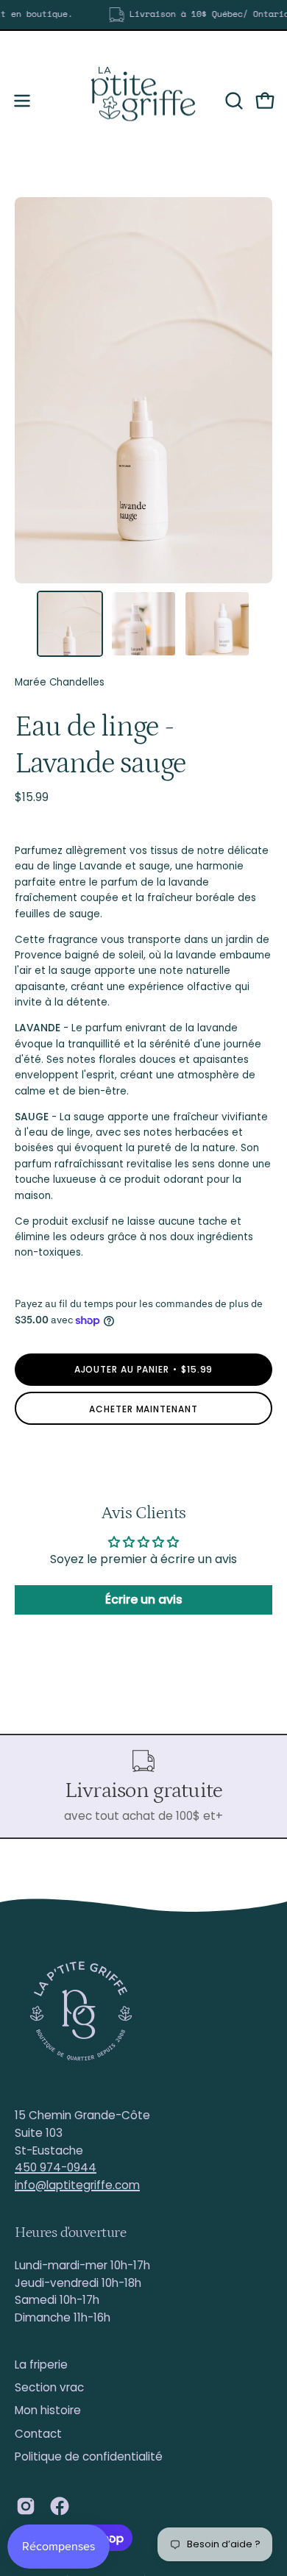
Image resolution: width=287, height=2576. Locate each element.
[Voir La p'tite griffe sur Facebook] (60, 2506)
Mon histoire (48, 2410)
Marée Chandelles (60, 682)
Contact (38, 2434)
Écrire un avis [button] (144, 1600)
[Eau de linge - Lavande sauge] (70, 624)
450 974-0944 (56, 2167)
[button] (233, 101)
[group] (143, 15)
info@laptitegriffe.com (77, 2185)
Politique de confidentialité (89, 2456)
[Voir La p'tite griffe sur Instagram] (26, 2506)
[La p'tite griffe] (143, 101)
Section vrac (49, 2387)
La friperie (41, 2365)
